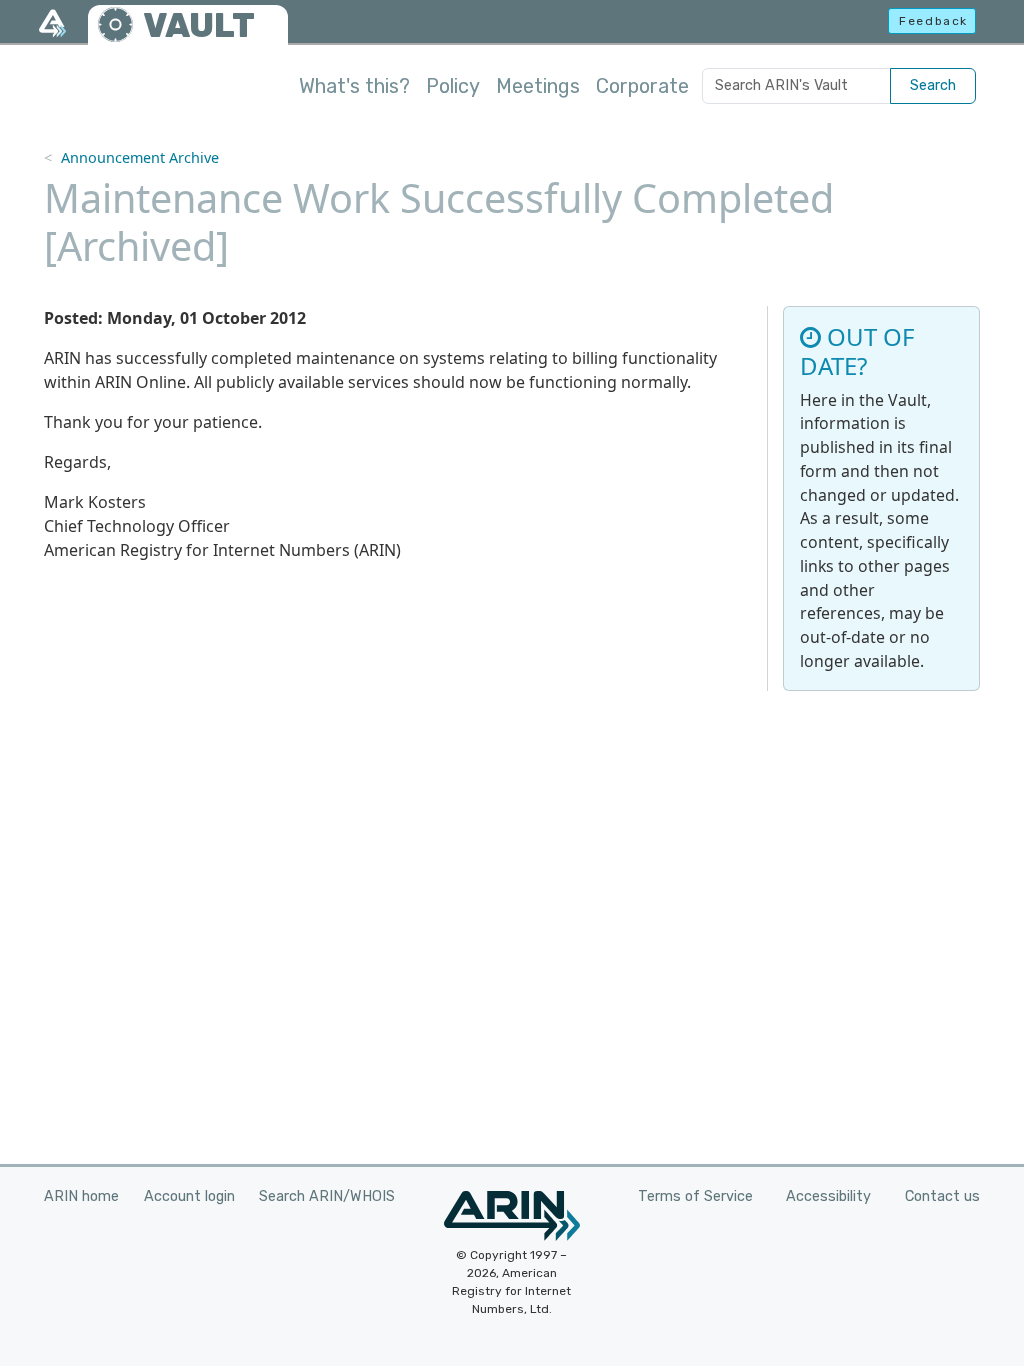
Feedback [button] (933, 21)
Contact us (942, 1196)
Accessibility (828, 1196)
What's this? (354, 86)
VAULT (199, 25)
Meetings (538, 86)
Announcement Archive (140, 157)
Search (933, 85)
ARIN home (81, 1196)
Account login (189, 1196)
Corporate (642, 86)
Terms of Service (695, 1196)
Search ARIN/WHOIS (327, 1196)
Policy (453, 86)
